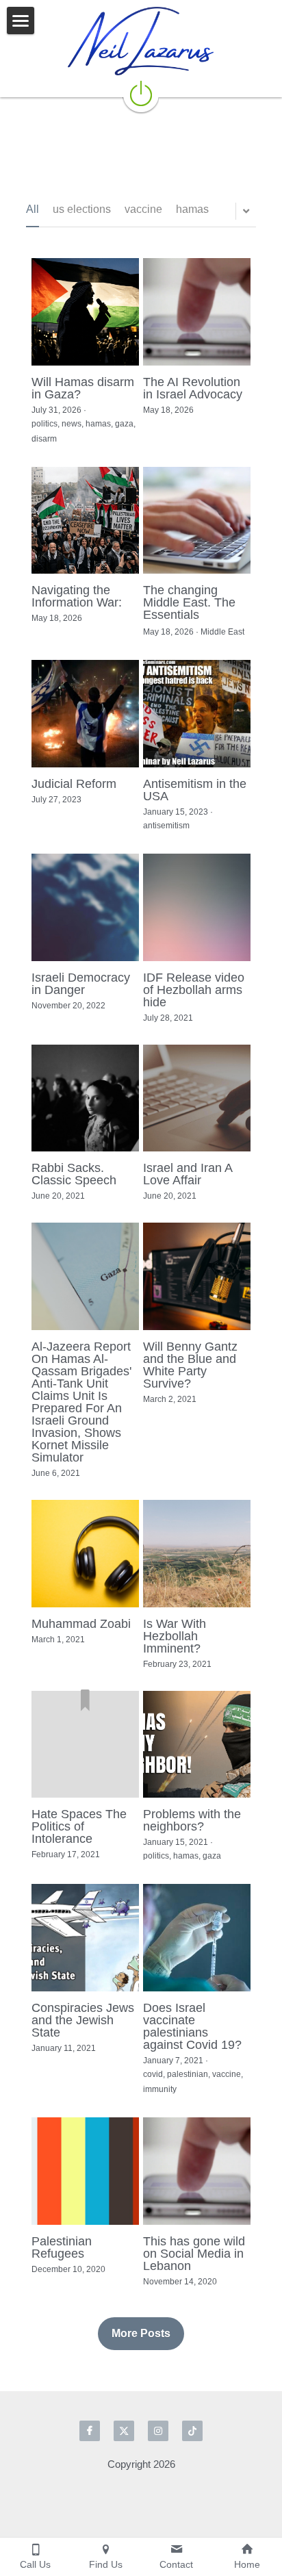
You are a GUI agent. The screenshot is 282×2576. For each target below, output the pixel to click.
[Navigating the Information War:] (85, 521)
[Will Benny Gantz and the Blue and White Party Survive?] (197, 1276)
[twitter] (124, 2431)
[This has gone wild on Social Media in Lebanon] (197, 2171)
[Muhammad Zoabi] (85, 1554)
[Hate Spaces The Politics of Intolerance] (85, 1745)
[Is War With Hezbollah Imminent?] (197, 1554)
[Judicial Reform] (85, 714)
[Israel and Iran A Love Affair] (197, 1098)
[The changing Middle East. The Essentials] (197, 521)
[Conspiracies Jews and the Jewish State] (85, 1938)
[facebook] (90, 2431)
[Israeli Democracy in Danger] (85, 907)
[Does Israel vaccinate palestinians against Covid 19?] (197, 1938)
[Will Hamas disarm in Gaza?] (85, 312)
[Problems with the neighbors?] (197, 1745)
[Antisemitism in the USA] (197, 714)
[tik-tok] (192, 2431)
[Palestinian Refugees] (85, 2171)
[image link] (141, 41)
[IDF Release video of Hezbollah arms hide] (197, 907)
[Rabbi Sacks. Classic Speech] (85, 1098)
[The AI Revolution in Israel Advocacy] (197, 312)
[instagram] (158, 2431)
